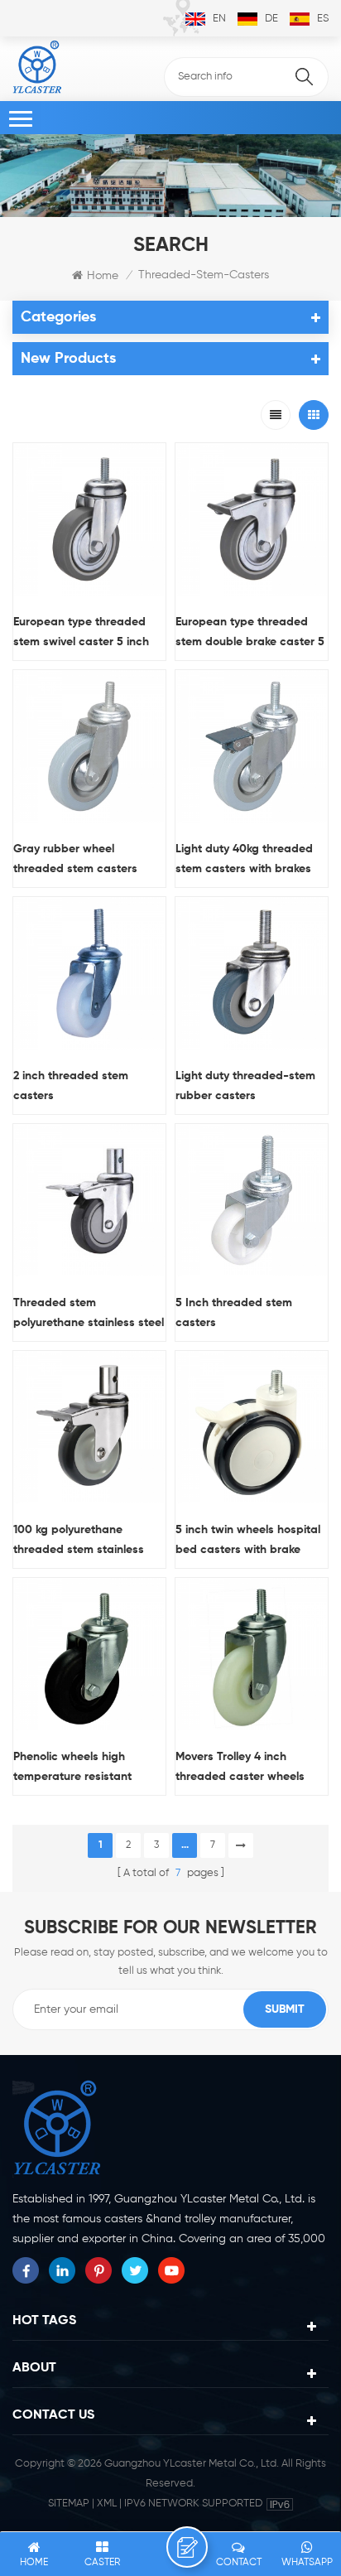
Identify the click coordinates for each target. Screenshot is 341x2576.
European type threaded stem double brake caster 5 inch (250, 634)
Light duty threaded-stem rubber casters (245, 1086)
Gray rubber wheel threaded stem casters (75, 859)
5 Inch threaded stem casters (234, 1313)
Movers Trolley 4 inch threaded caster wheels (240, 1767)
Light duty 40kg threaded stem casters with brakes (244, 859)
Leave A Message (187, 2547)
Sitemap (69, 2504)
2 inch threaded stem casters (71, 1086)
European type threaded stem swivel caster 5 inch (81, 632)
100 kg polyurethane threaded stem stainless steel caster (79, 1542)
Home (103, 276)
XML (107, 2504)
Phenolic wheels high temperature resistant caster (72, 1769)
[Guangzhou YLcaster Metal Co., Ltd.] (37, 67)
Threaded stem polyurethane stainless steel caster (89, 1315)
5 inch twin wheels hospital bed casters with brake (248, 1540)
